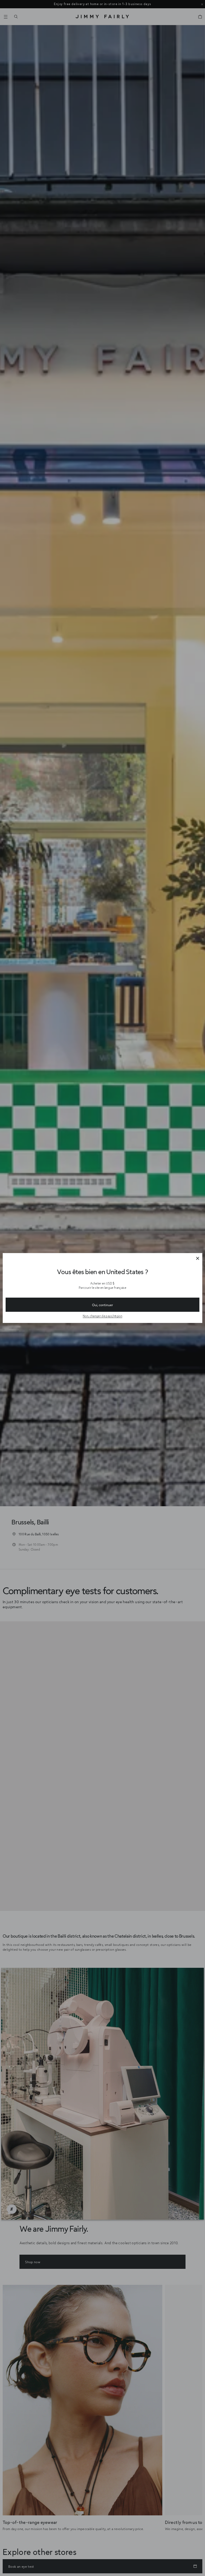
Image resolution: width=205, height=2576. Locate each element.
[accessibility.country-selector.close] (198, 1259)
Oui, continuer (102, 1305)
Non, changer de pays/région (102, 1316)
